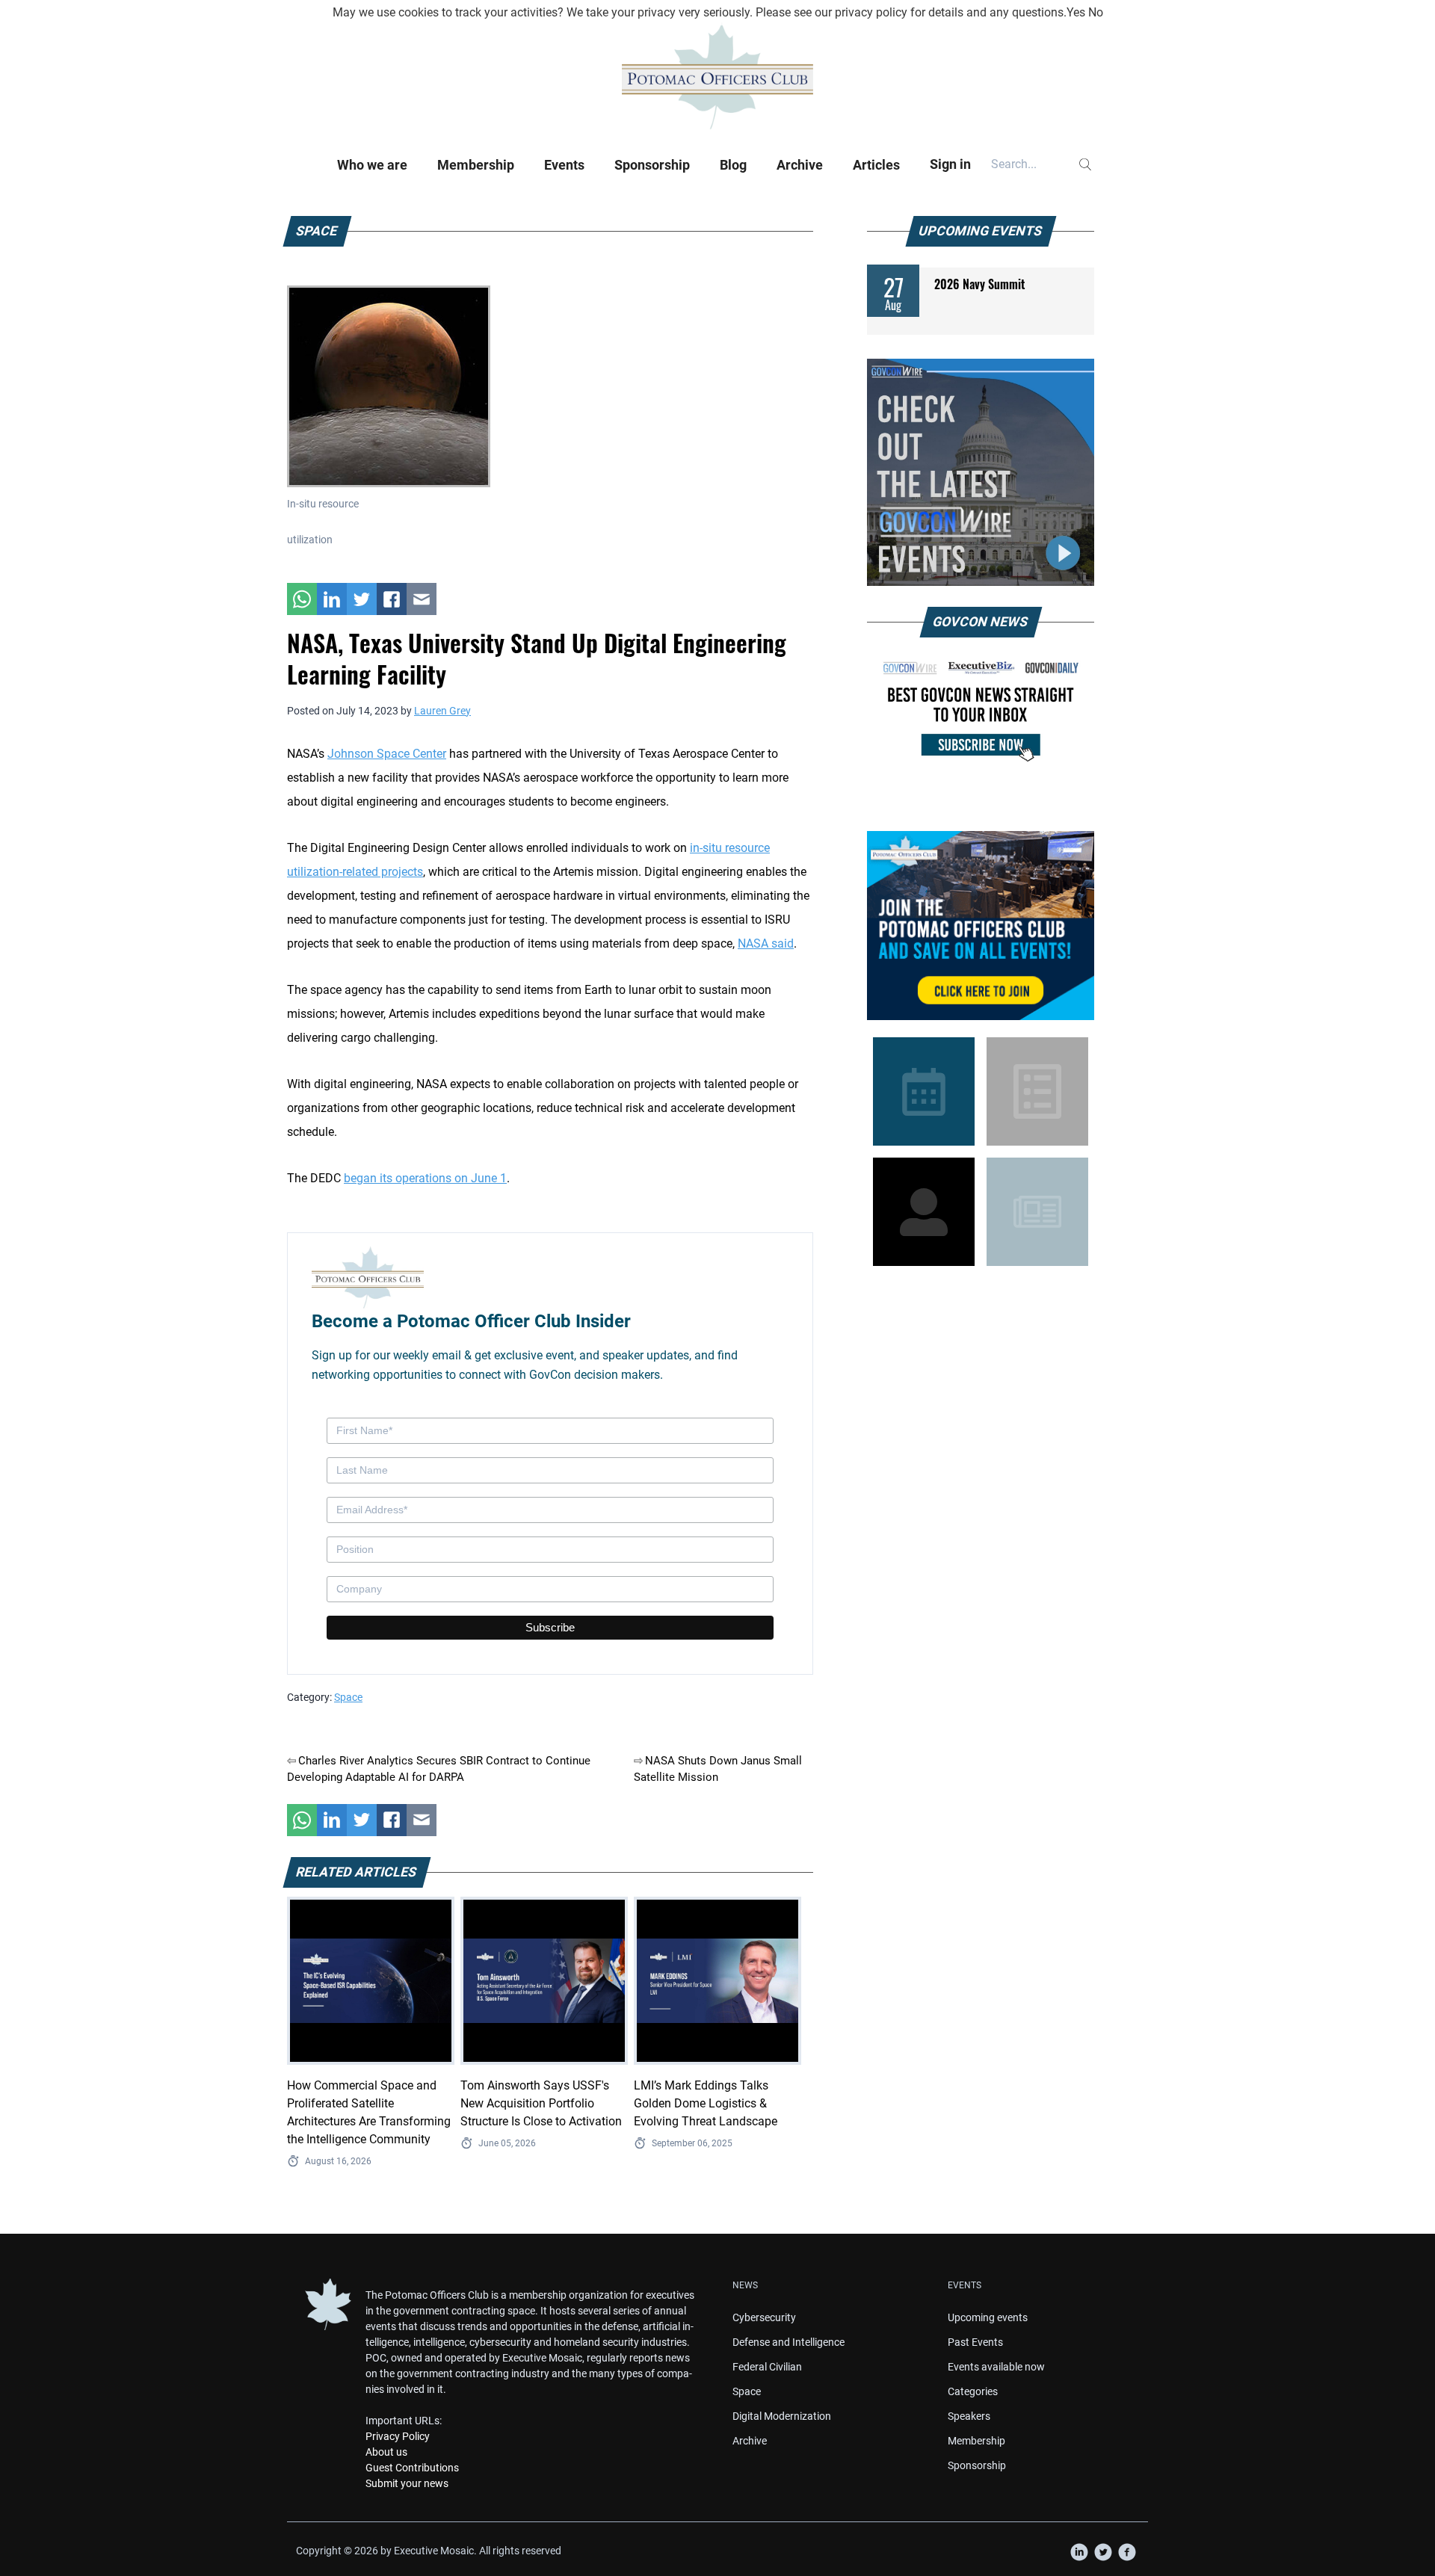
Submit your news (407, 2483)
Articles (876, 165)
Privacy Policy (398, 2436)
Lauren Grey (442, 711)
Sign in (950, 164)
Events (564, 165)
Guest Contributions (412, 2468)
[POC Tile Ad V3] (981, 926)
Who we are (372, 165)
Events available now (996, 2367)
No (1096, 12)
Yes (1076, 12)
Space (348, 1697)
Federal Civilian (767, 2367)
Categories (973, 2391)
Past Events (975, 2342)
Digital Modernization (782, 2416)
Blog (733, 165)
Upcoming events (988, 2317)
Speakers (969, 2416)
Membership (476, 165)
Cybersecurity (764, 2317)
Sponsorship (652, 165)
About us (386, 2452)
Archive (800, 165)
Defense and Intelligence (789, 2342)
